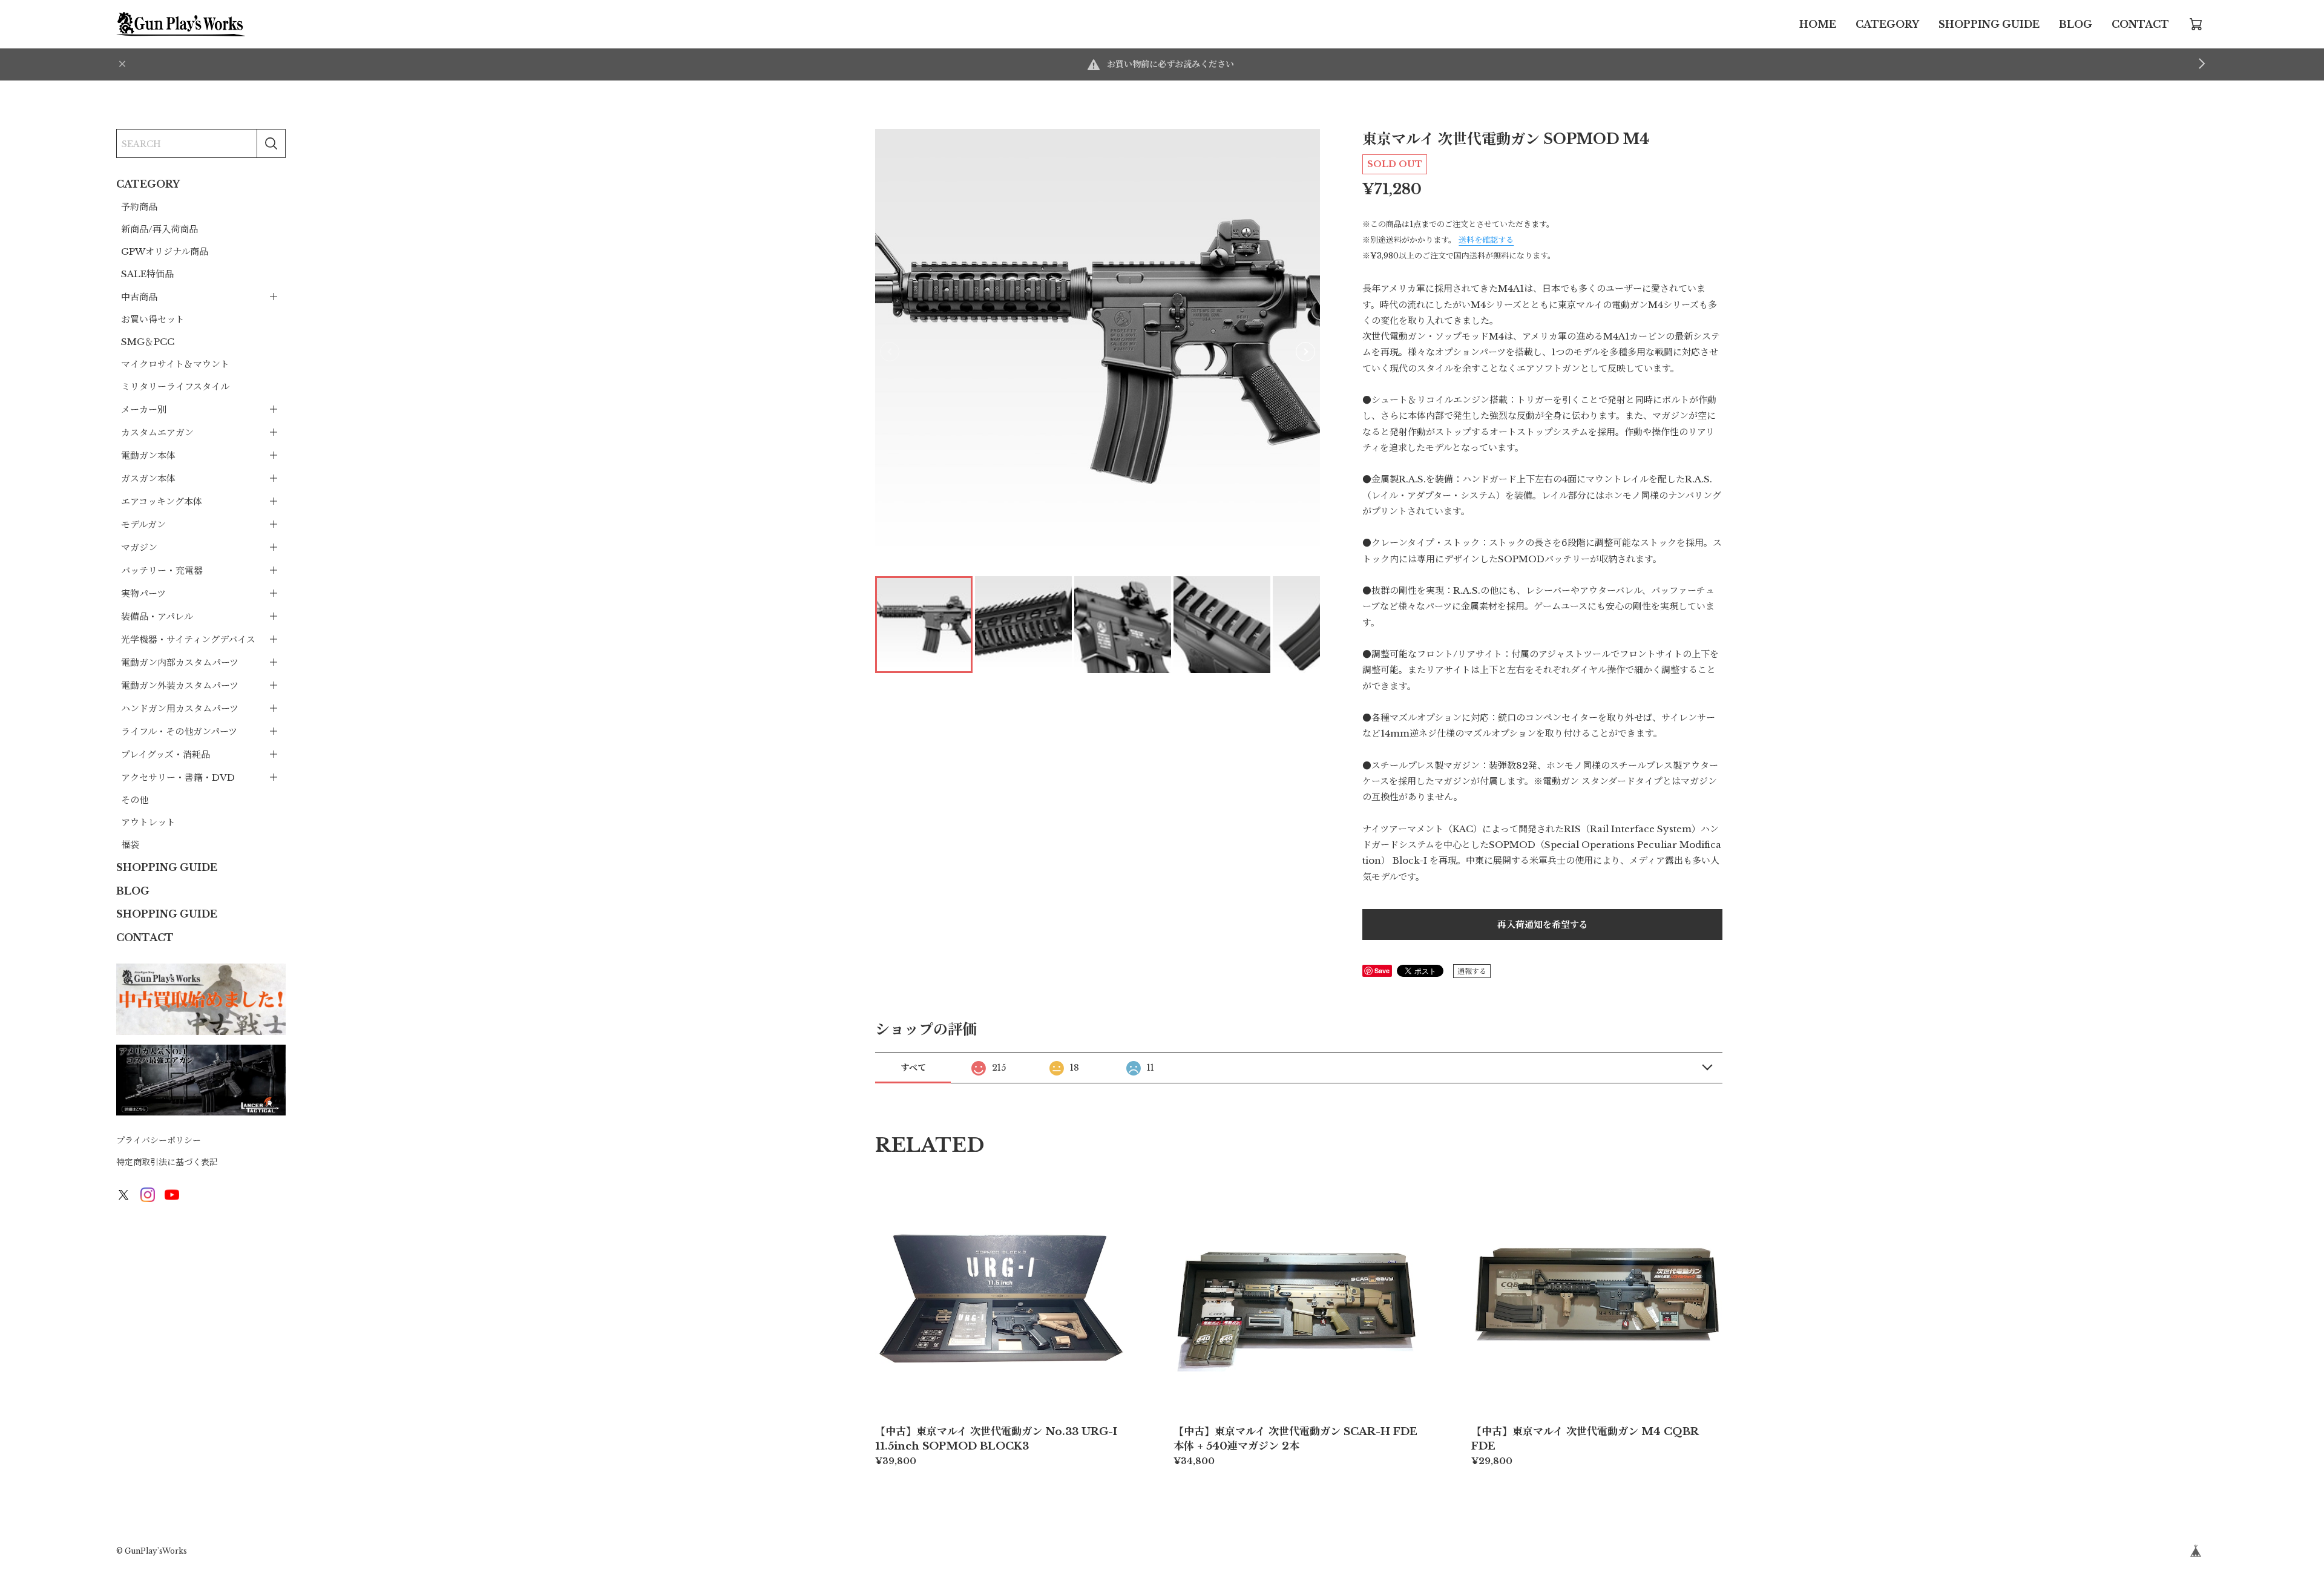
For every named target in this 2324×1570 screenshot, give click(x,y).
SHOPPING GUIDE (1989, 24)
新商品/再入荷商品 (159, 229)
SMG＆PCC (148, 342)
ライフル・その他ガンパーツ (179, 731)
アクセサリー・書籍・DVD (178, 777)
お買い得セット (153, 319)
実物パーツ (143, 593)
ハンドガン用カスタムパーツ (180, 708)
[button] (1305, 352)
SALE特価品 (147, 274)
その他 (135, 800)
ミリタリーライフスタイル (175, 386)
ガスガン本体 (148, 478)
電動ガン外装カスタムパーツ (180, 685)
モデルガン (143, 524)
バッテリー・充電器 (162, 570)
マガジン (139, 547)
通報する (1472, 971)
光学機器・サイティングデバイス (188, 639)
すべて (913, 1068)
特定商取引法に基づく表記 (167, 1162)
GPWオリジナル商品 (165, 251)
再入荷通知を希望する (1543, 925)
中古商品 (139, 297)
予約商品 (139, 207)
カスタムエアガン (157, 432)
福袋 (130, 845)
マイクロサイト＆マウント (175, 364)
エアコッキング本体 (162, 501)
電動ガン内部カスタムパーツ (180, 662)
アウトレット (148, 822)
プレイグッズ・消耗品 (166, 754)
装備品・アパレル (157, 616)
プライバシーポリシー (159, 1140)
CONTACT (2140, 24)
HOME (1818, 24)
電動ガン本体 (148, 455)
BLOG (2076, 24)
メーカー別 (144, 409)
